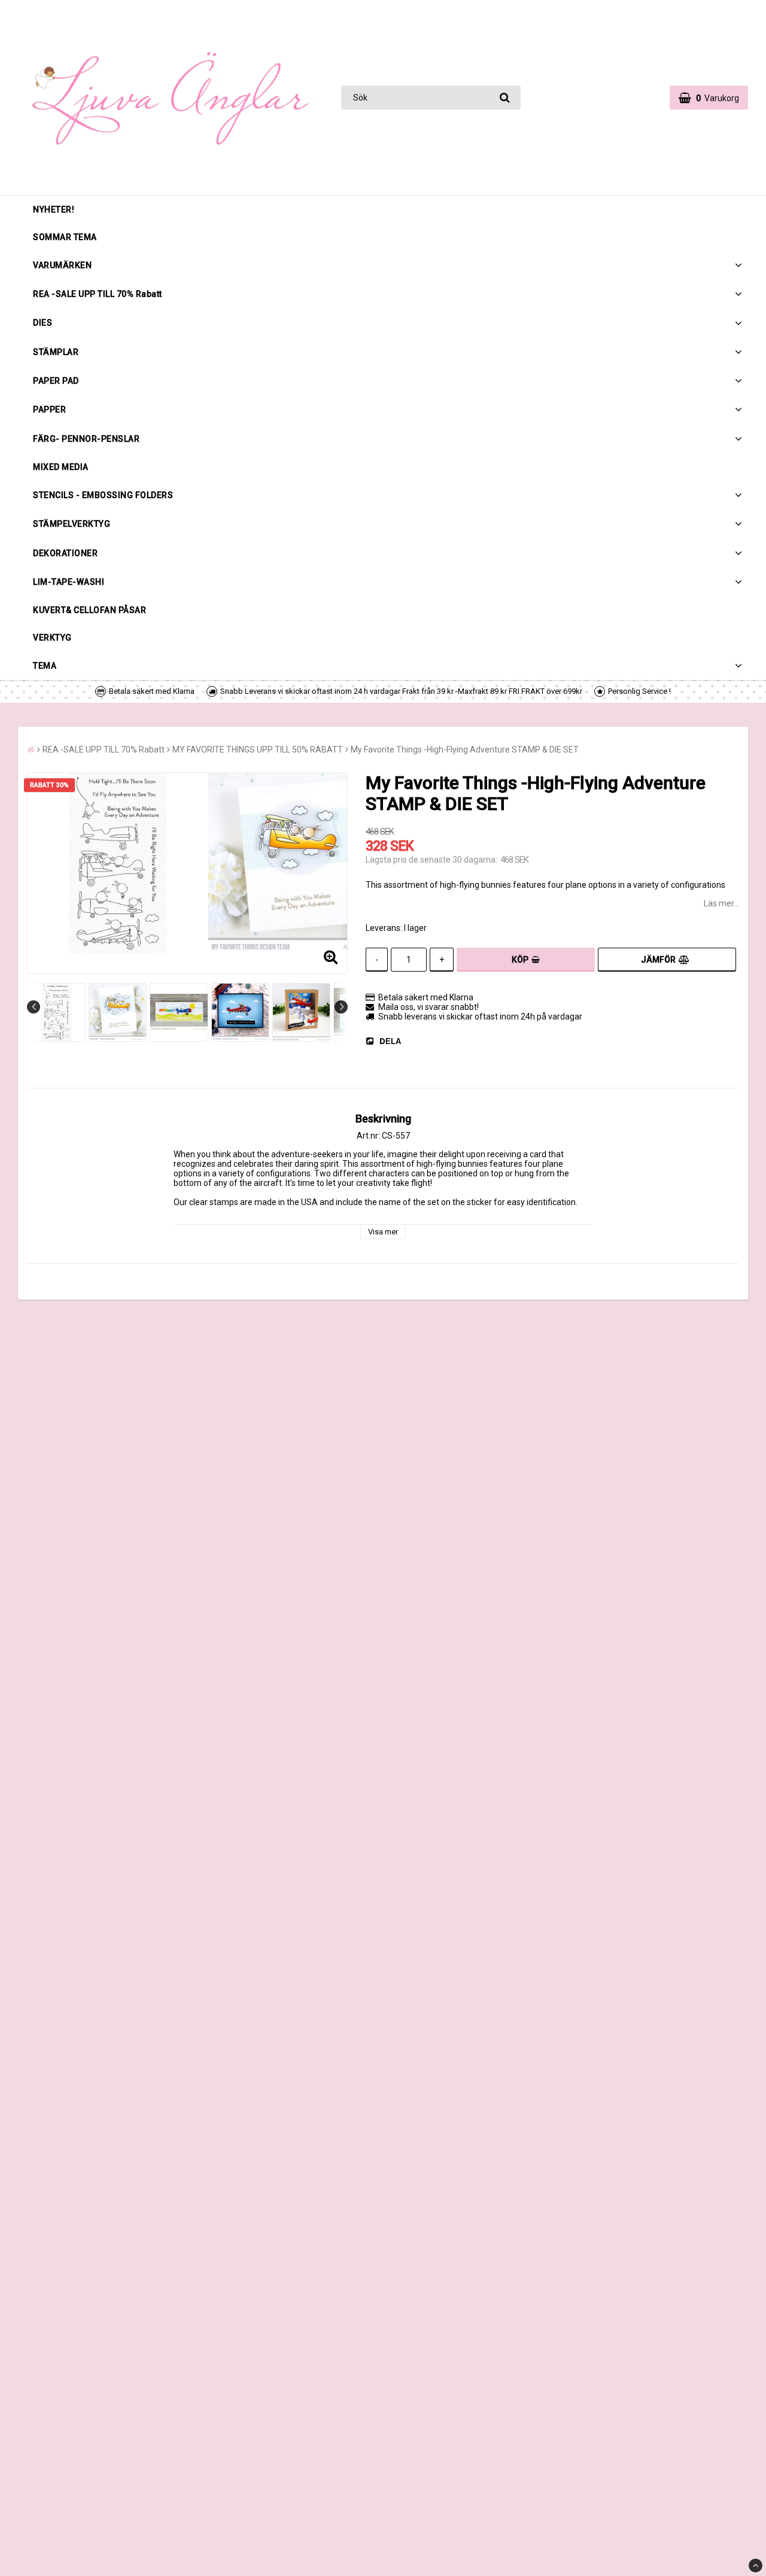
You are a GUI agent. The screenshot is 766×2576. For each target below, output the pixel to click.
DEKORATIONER (65, 553)
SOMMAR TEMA (65, 237)
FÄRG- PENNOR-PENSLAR (86, 439)
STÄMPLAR (56, 352)
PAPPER (49, 409)
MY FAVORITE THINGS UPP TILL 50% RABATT (258, 750)
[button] (709, 98)
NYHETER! (54, 210)
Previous (34, 1007)
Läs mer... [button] (721, 903)
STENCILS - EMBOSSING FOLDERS (103, 495)
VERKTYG (52, 638)
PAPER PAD (56, 381)
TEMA (45, 666)
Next (341, 1007)
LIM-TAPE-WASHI (69, 582)
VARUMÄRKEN (62, 265)
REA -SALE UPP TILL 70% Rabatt (98, 294)
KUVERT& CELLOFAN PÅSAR (89, 610)
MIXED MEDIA (61, 467)
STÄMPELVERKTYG (72, 524)
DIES (42, 323)
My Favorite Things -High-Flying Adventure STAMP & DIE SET (465, 750)
